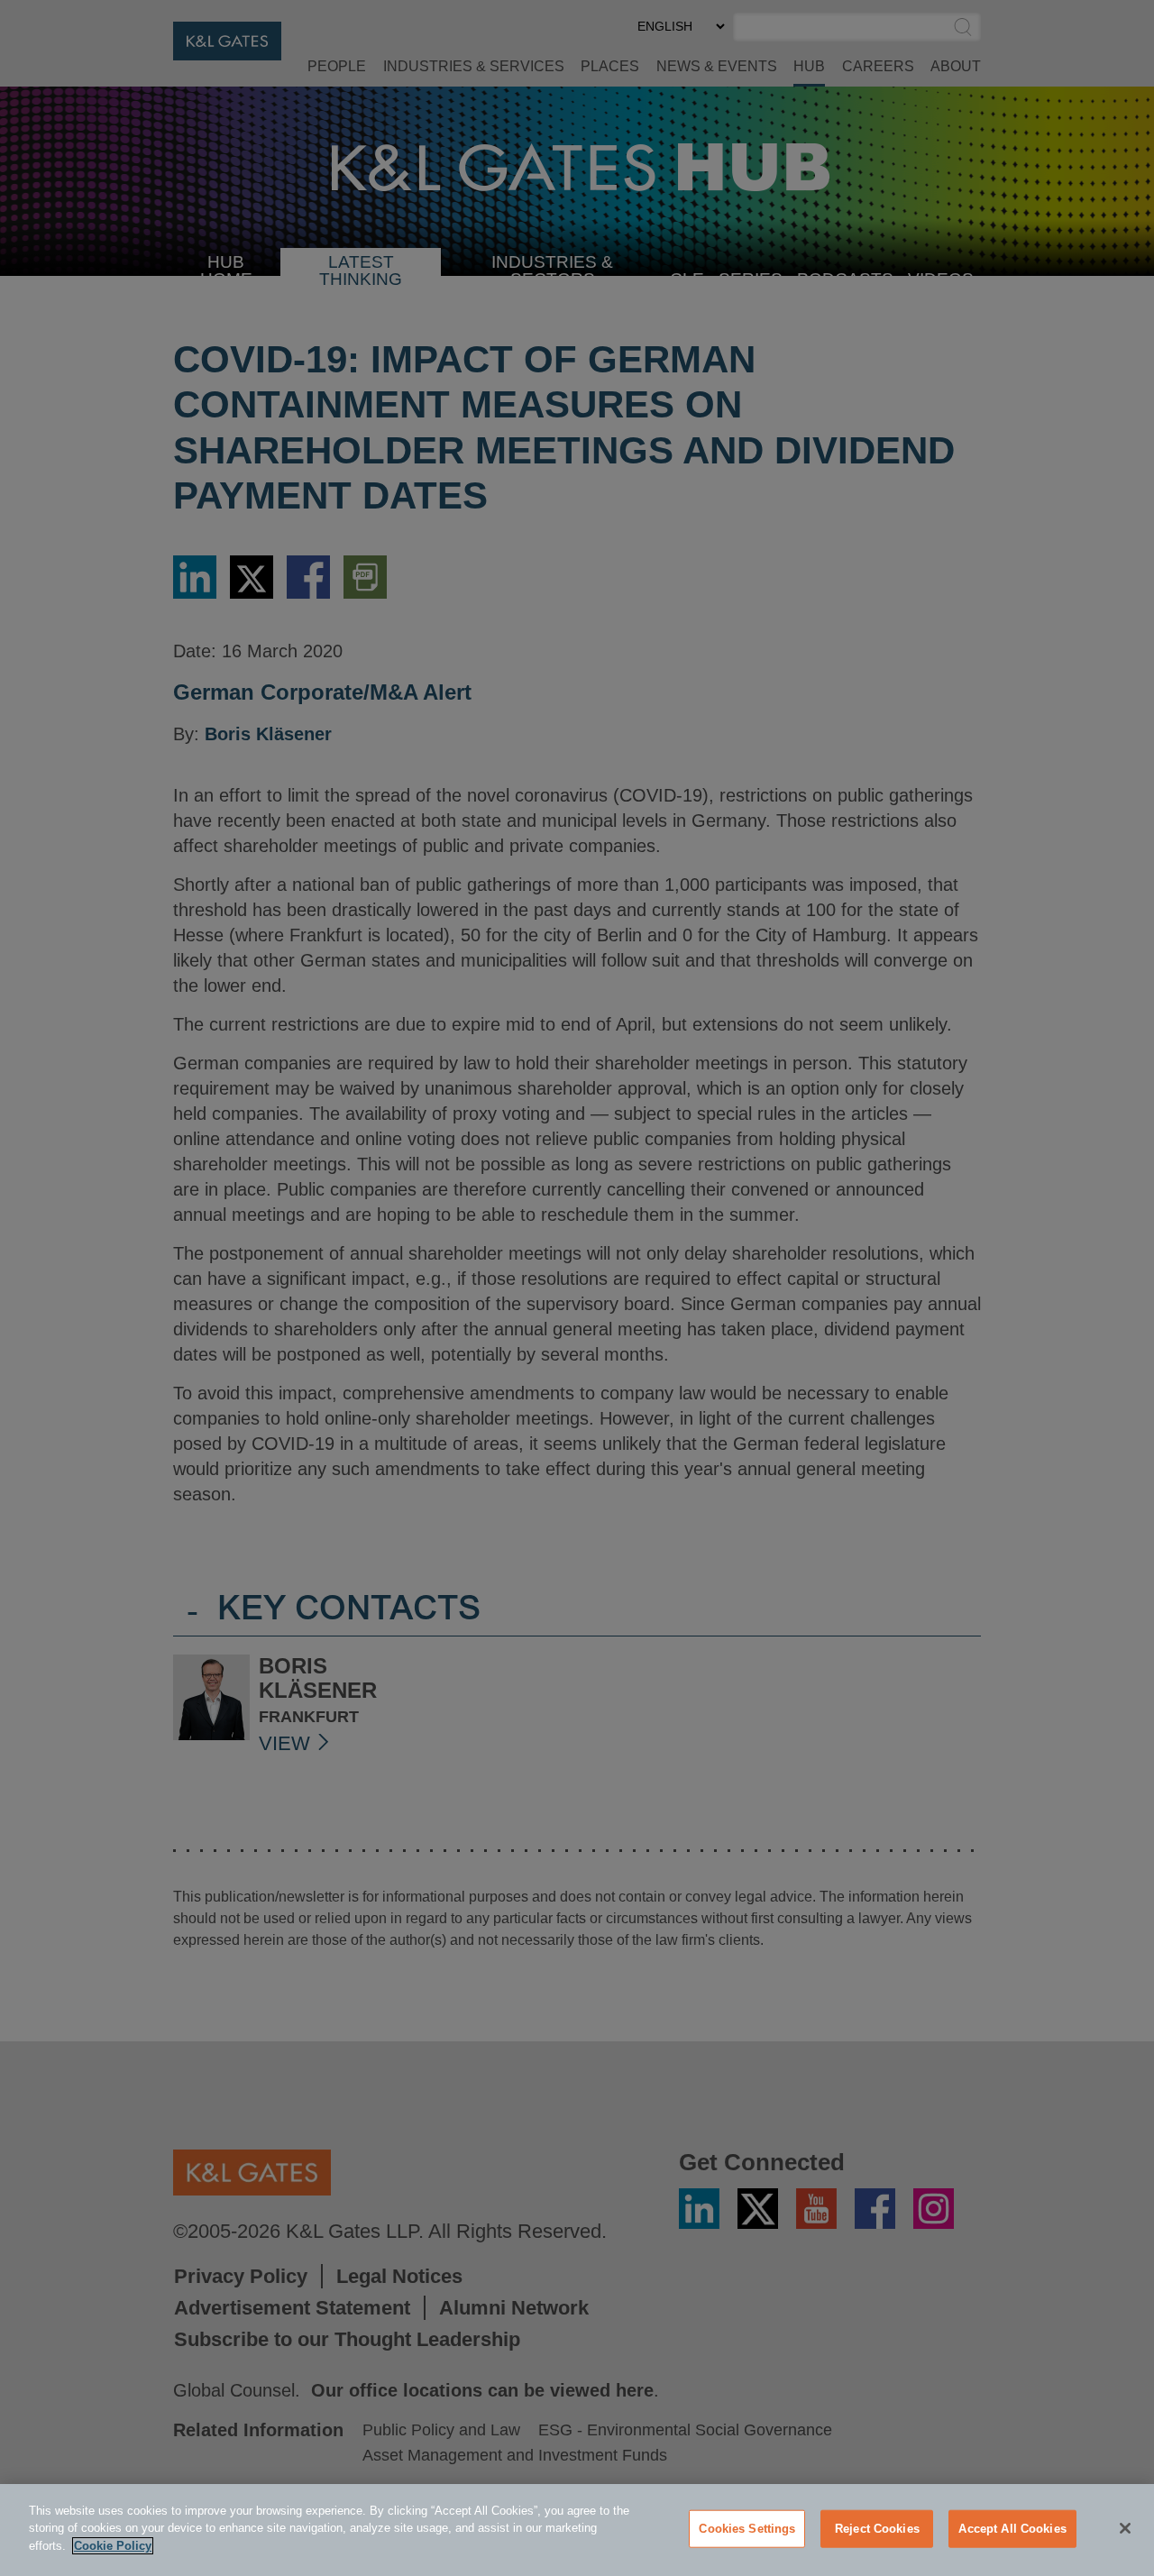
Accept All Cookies (1012, 2529)
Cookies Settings (747, 2529)
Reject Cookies (877, 2529)
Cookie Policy (113, 2546)
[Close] (1125, 2528)
